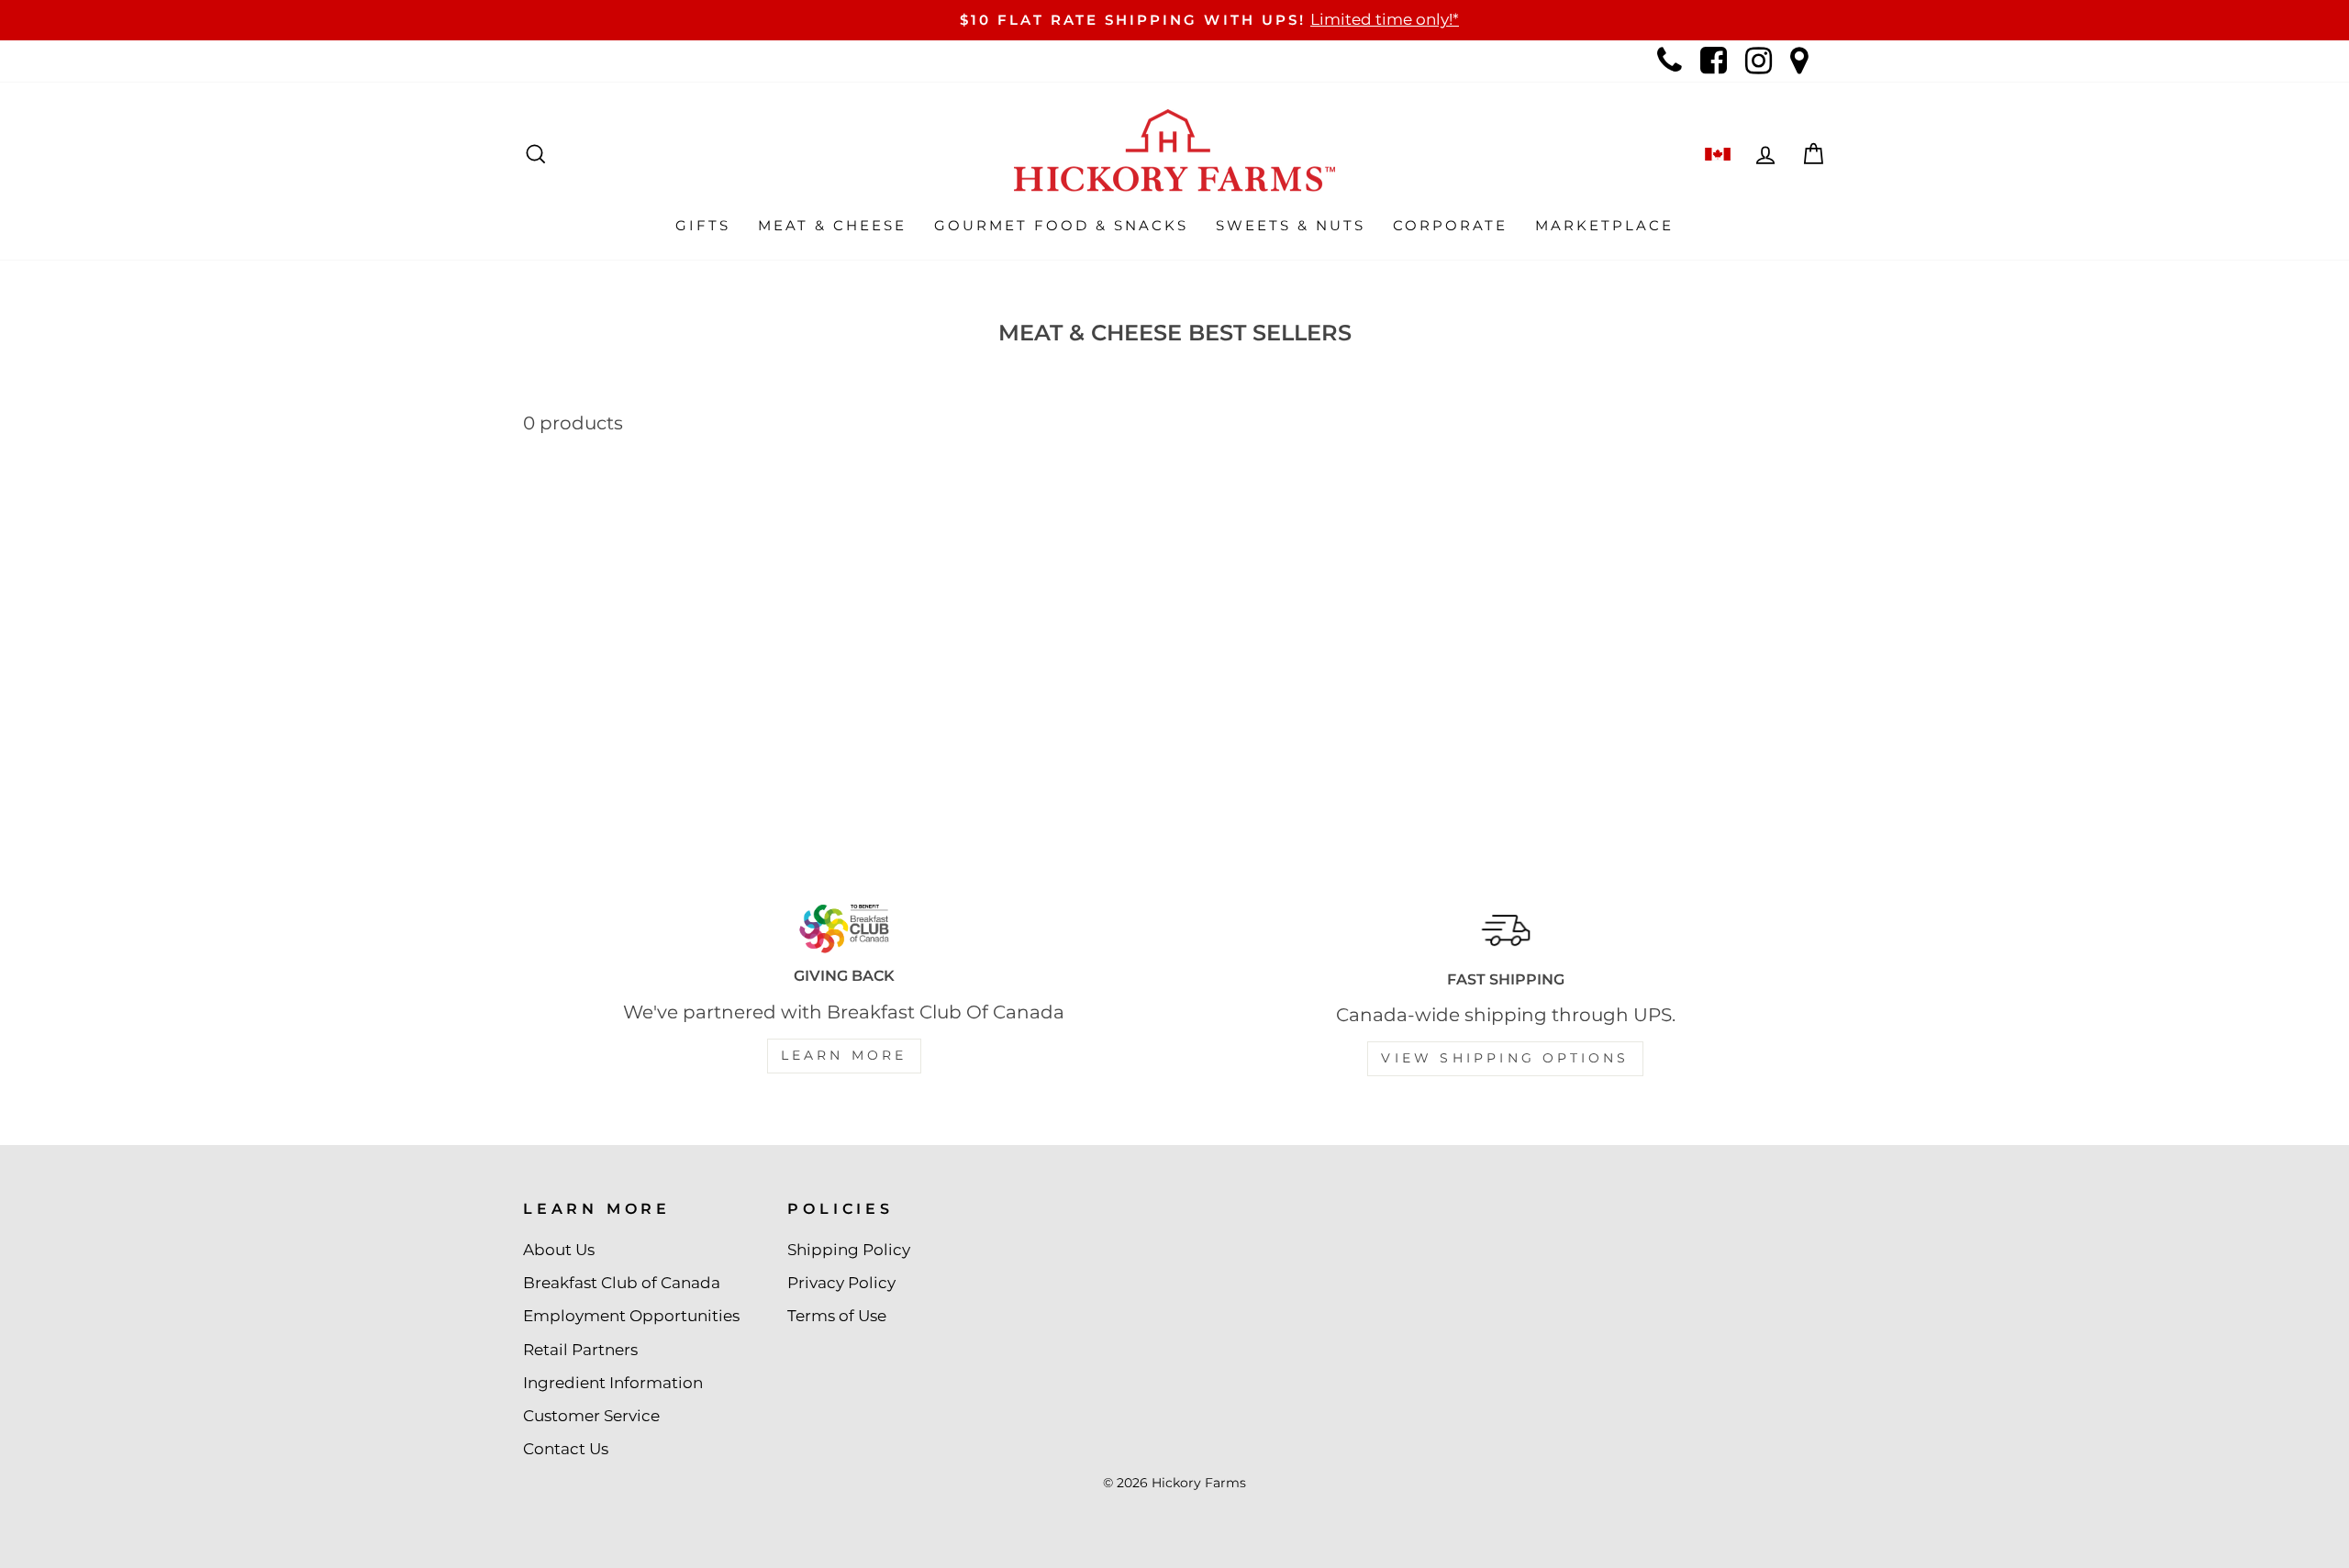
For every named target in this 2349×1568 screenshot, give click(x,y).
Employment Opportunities (631, 1316)
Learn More (844, 1055)
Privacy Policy (841, 1283)
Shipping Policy (849, 1250)
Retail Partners (580, 1350)
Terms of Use (837, 1316)
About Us (559, 1250)
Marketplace (1604, 225)
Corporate (1450, 225)
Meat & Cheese (832, 225)
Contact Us (566, 1449)
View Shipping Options (1505, 1058)
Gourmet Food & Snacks (1061, 225)
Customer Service (591, 1416)
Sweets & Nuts (1291, 225)
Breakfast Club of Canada (622, 1283)
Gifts (703, 225)
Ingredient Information (613, 1383)
